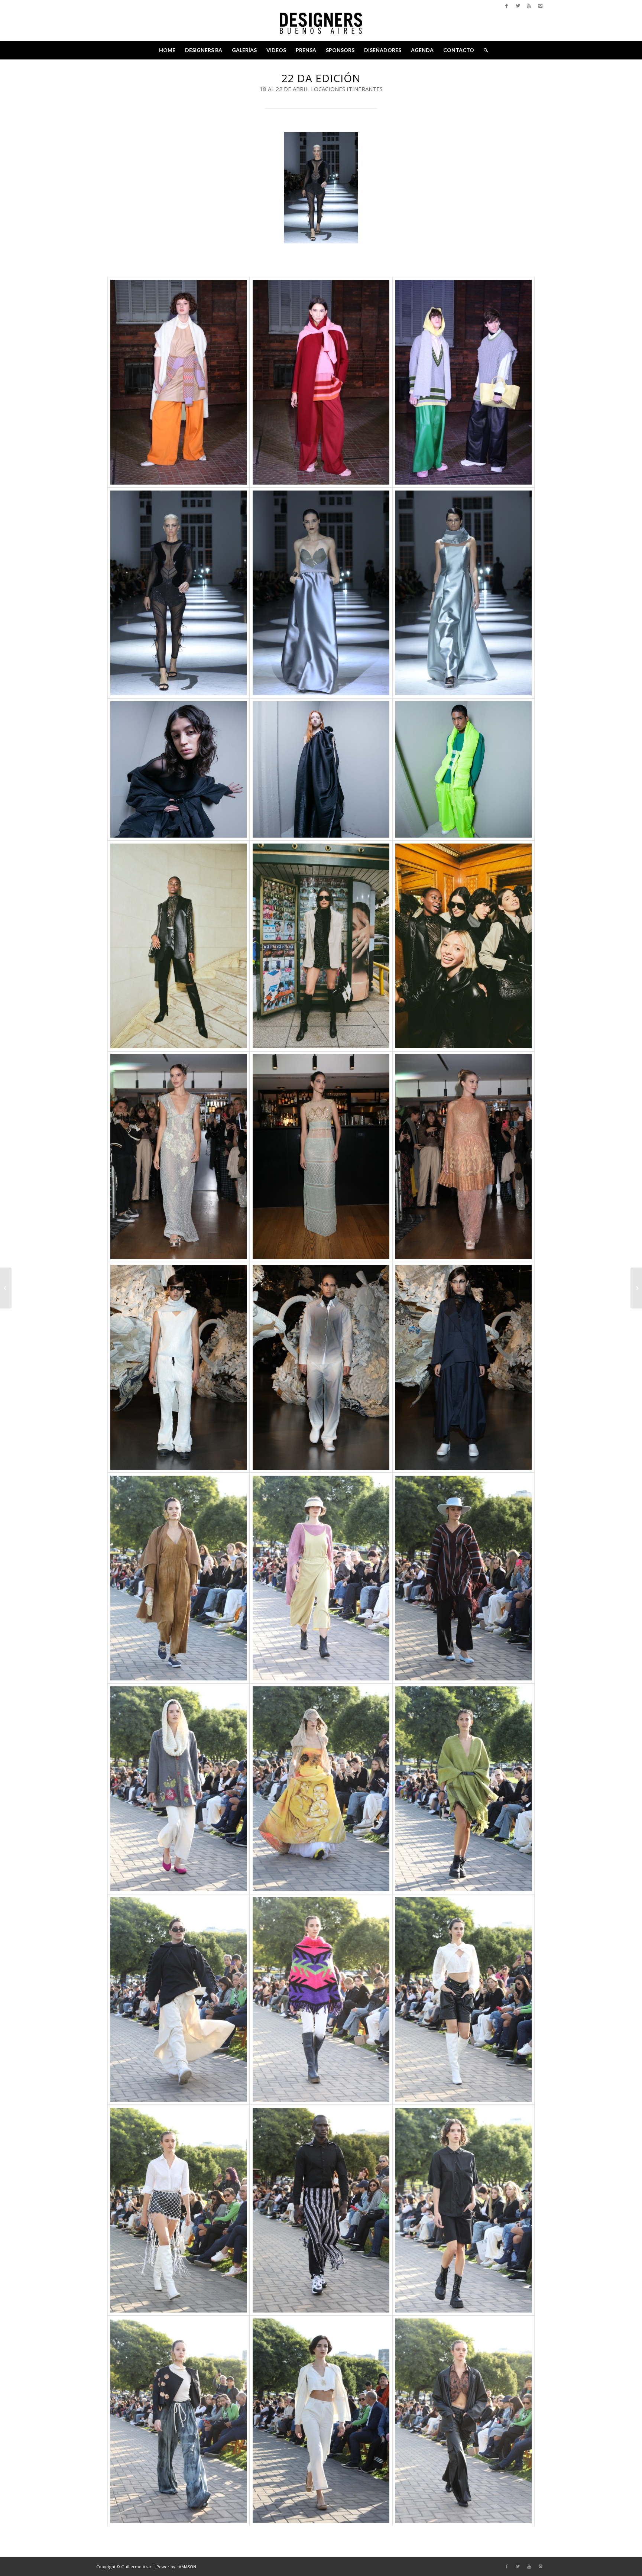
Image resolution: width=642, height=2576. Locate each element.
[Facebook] (507, 6)
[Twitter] (518, 6)
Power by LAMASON (176, 2567)
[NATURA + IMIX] (636, 1288)
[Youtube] (529, 6)
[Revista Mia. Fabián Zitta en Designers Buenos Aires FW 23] (6, 1288)
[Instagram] (540, 6)
